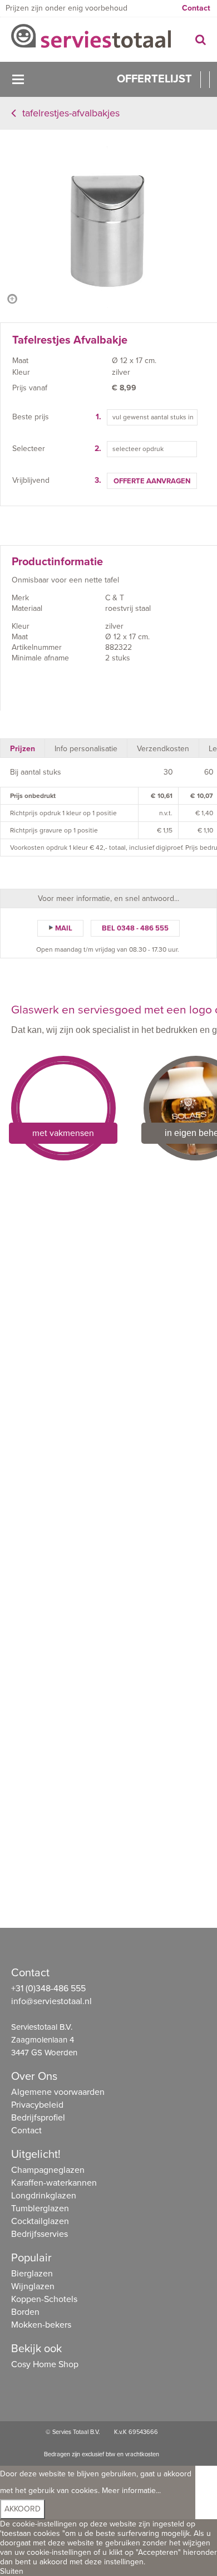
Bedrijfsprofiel (38, 2118)
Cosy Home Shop (45, 2364)
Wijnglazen (33, 2286)
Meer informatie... (131, 2491)
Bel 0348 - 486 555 (135, 928)
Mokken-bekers (41, 2325)
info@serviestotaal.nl (51, 2001)
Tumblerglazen (40, 2208)
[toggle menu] (18, 79)
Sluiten (12, 2571)
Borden (25, 2312)
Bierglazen (32, 2274)
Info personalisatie (86, 749)
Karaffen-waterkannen (54, 2183)
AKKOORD (23, 2509)
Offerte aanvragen (152, 481)
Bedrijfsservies (40, 2234)
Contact (196, 8)
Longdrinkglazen (44, 2196)
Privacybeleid (37, 2105)
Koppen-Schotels (44, 2299)
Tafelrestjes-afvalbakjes (71, 113)
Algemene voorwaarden (58, 2092)
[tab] (23, 748)
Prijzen (23, 749)
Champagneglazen (48, 2170)
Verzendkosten (163, 749)
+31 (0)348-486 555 (48, 1989)
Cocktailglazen (40, 2221)
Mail (64, 928)
